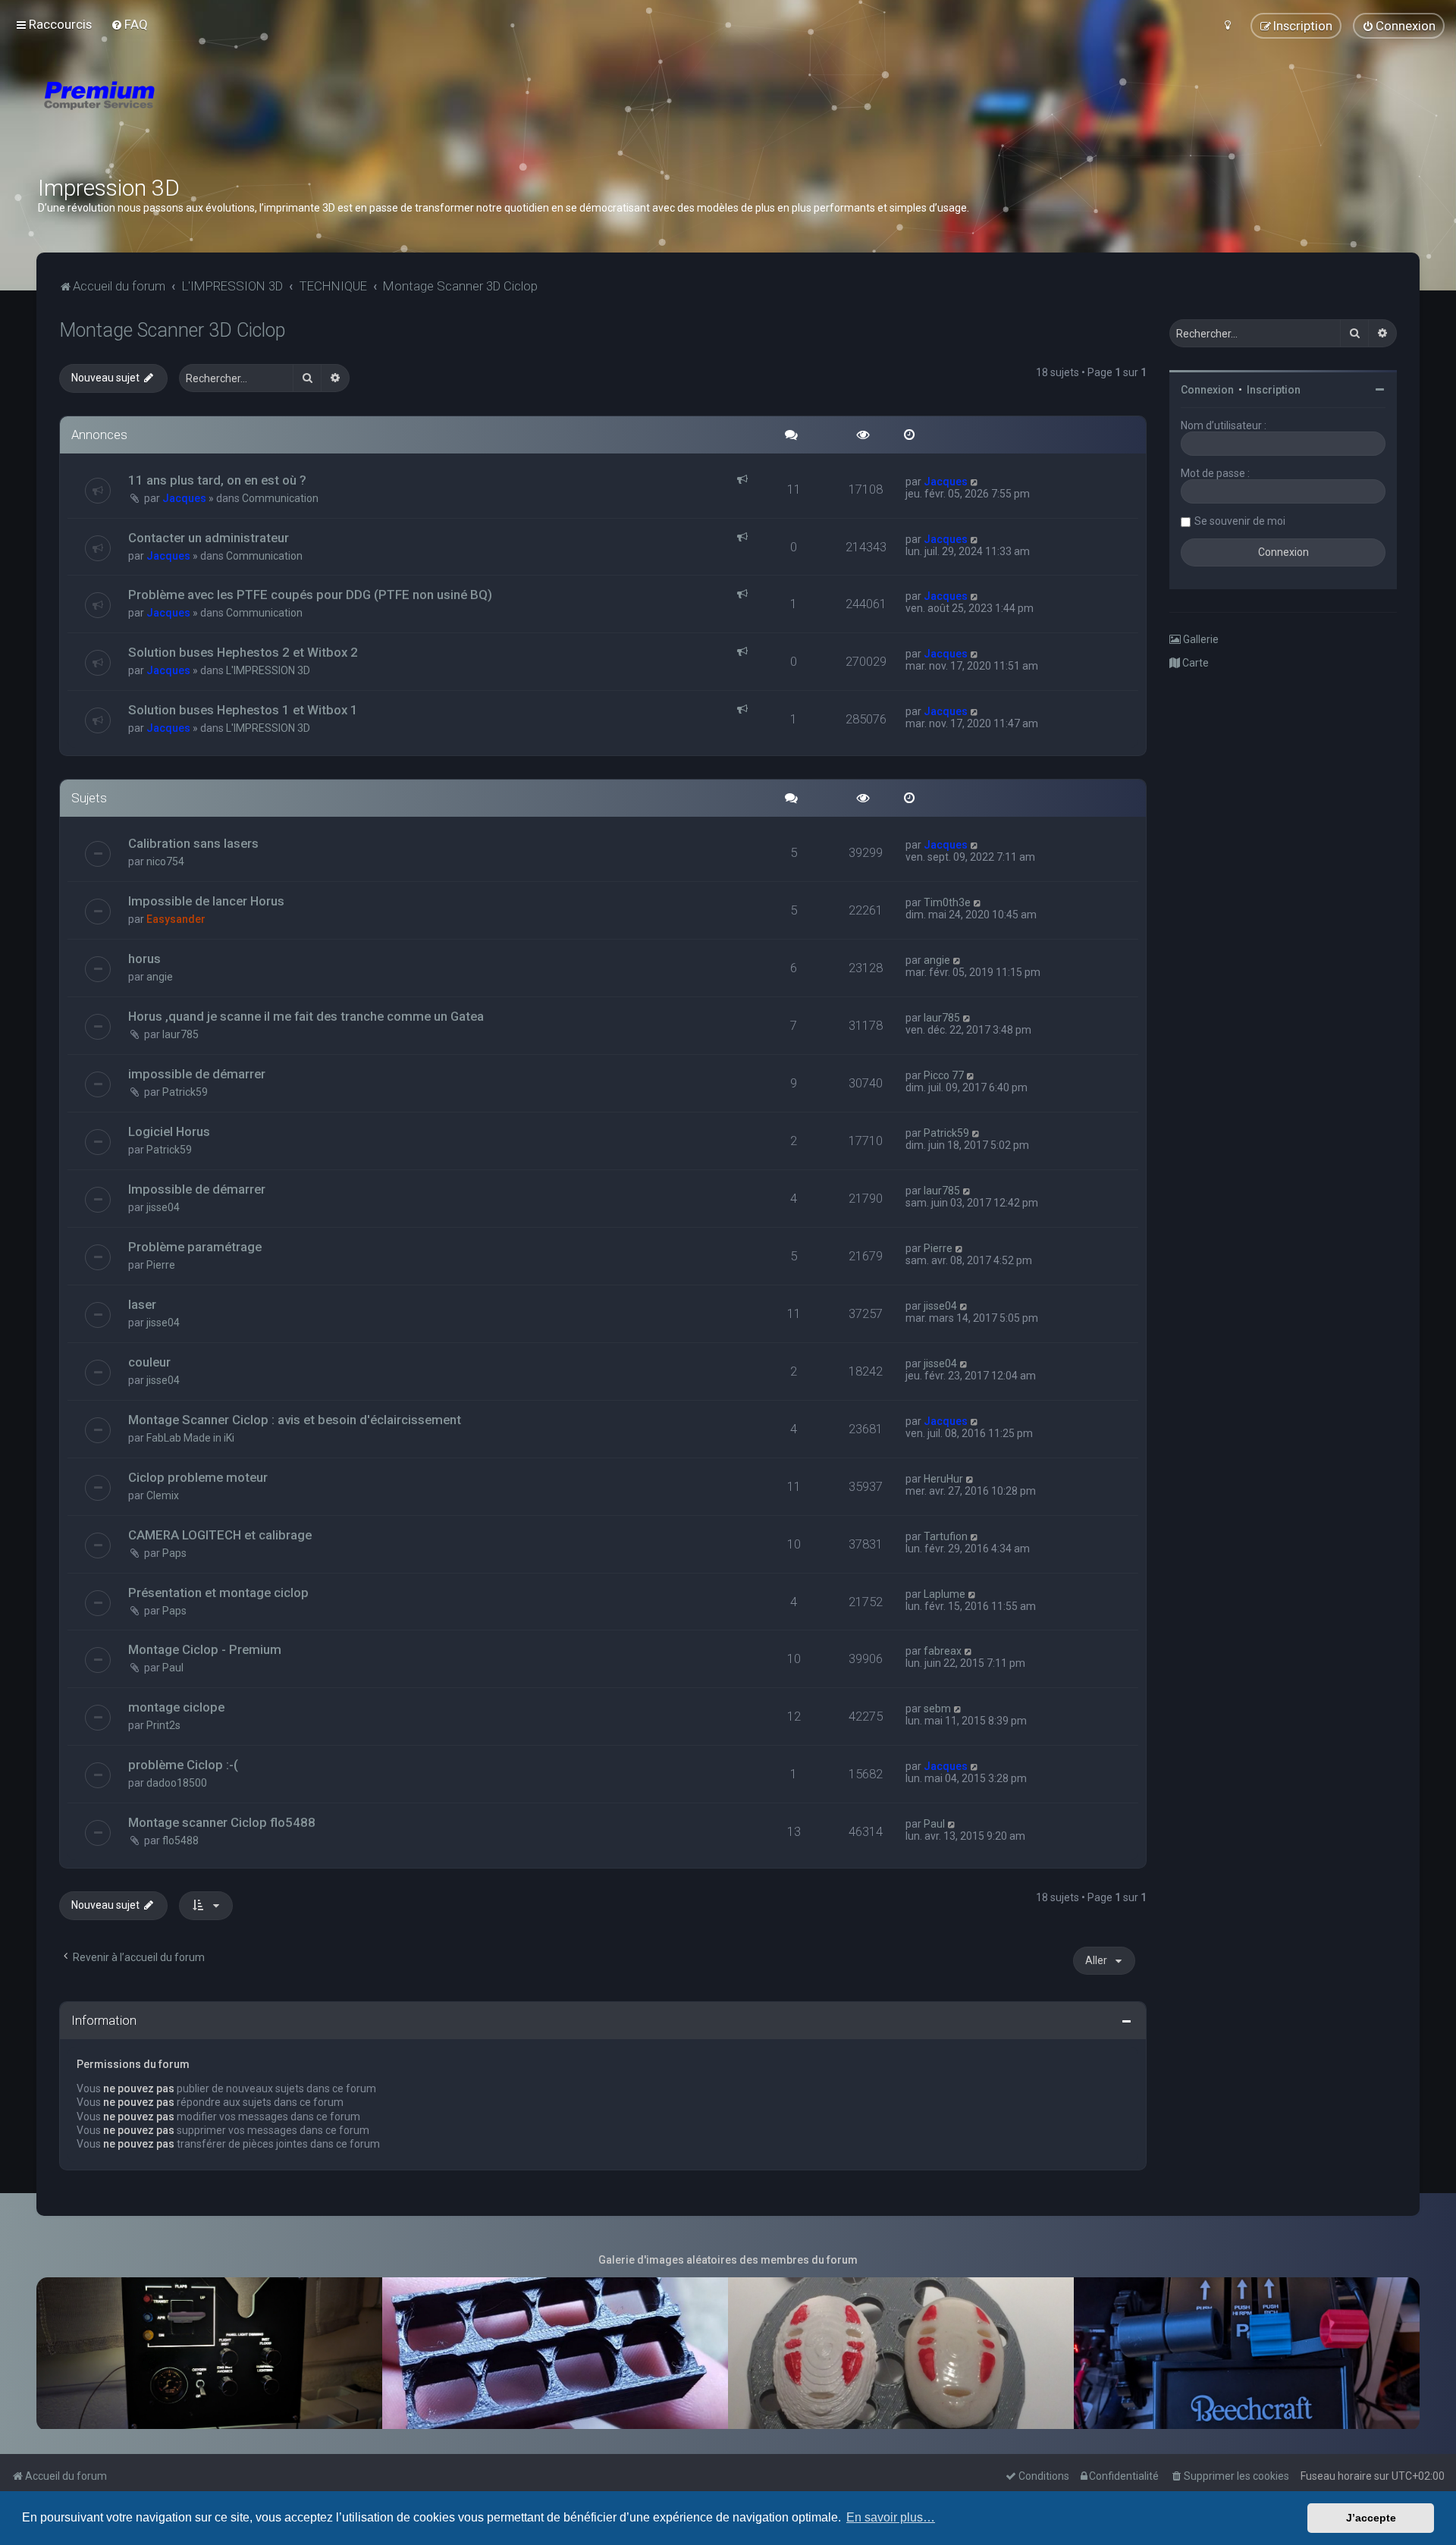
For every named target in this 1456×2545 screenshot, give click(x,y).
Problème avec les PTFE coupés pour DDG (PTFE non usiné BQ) (310, 595)
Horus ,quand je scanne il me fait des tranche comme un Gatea (306, 1016)
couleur (149, 1362)
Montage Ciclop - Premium (205, 1649)
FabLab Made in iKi (190, 1438)
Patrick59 (185, 1092)
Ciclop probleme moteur (198, 1477)
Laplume (945, 1594)
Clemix (163, 1495)
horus (144, 959)
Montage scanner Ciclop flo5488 (222, 1822)
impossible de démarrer (197, 1074)
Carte (1194, 663)
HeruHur (943, 1479)
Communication (280, 498)
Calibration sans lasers (193, 843)
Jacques (184, 498)
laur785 (180, 1034)
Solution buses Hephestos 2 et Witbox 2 (243, 652)
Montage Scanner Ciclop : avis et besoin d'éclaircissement (295, 1420)
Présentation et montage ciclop (218, 1593)
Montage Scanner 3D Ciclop (172, 330)
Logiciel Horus (169, 1131)
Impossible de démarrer (197, 1189)
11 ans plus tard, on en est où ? (217, 480)
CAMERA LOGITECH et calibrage (220, 1535)
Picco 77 (944, 1075)
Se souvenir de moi (1240, 521)
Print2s (163, 1725)
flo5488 (180, 1840)
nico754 (165, 861)
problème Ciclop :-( (183, 1765)
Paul (173, 1668)
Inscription (1274, 390)
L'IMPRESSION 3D (268, 670)
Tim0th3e (947, 902)
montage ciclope (176, 1707)
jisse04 (163, 1207)
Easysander (176, 919)
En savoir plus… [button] (891, 2517)
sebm (937, 1709)
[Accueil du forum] (190, 114)
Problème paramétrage (195, 1247)
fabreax (943, 1651)
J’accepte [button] (1371, 2518)
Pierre (161, 1265)
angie (160, 977)
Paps (174, 1553)
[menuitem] (129, 24)
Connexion (1207, 390)
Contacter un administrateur (209, 538)
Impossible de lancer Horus (206, 901)
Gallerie (1200, 639)
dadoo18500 (177, 1783)
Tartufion (946, 1536)
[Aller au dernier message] (975, 482)
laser (142, 1304)
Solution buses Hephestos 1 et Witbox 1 (243, 710)
